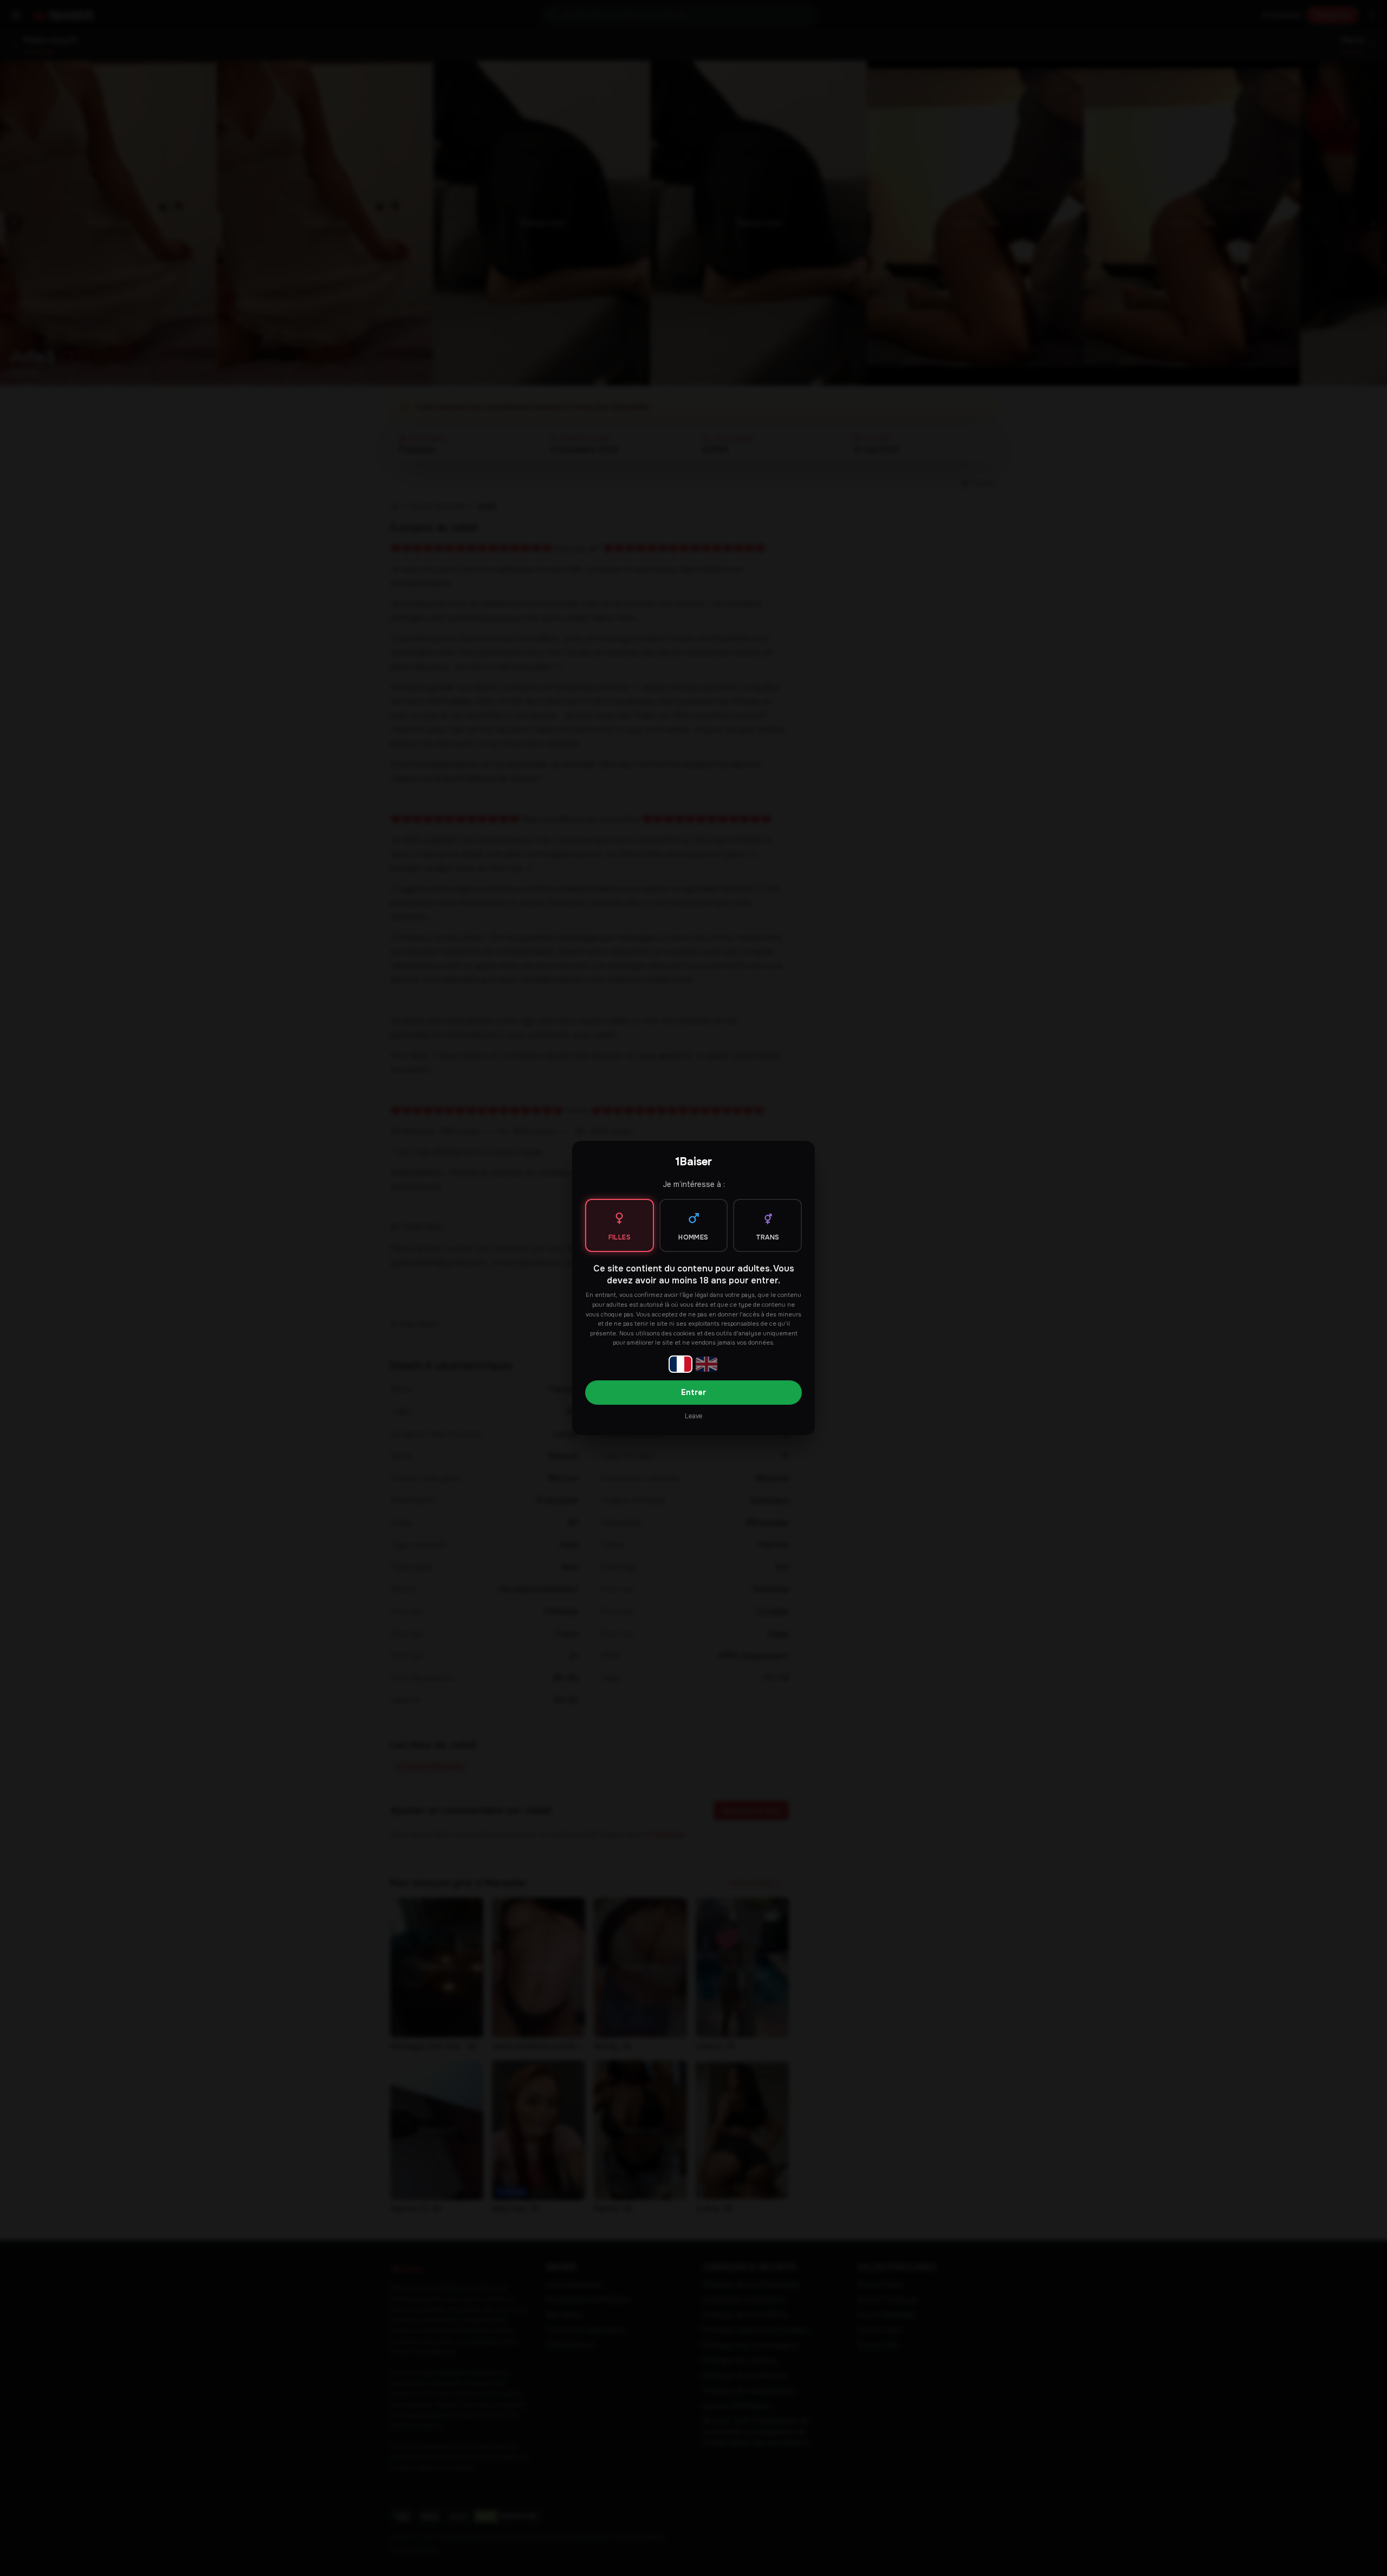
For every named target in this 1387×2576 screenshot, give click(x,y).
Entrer (693, 1392)
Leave (693, 1416)
